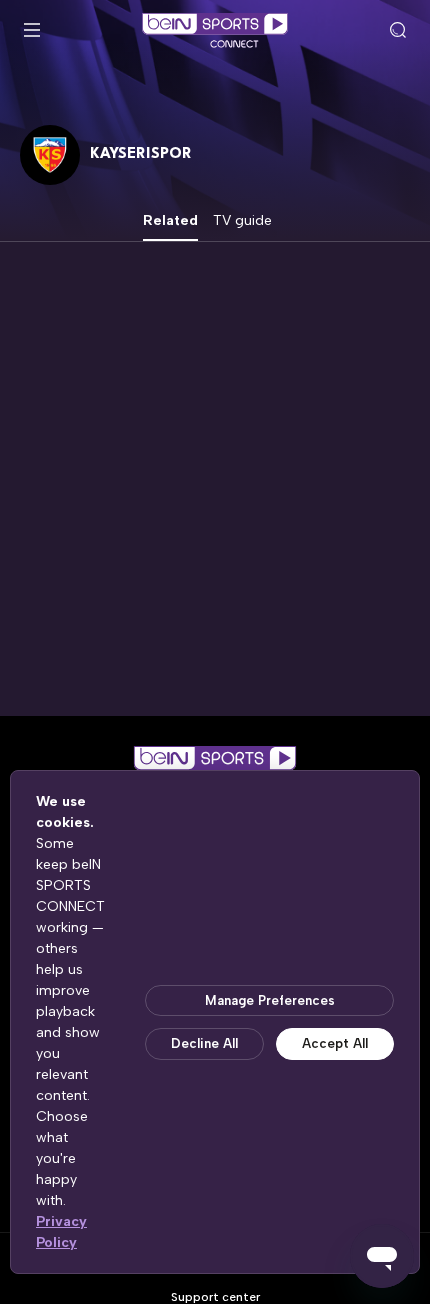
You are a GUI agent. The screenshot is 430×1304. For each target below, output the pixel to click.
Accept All (335, 1043)
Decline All (204, 1043)
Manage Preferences (270, 1000)
